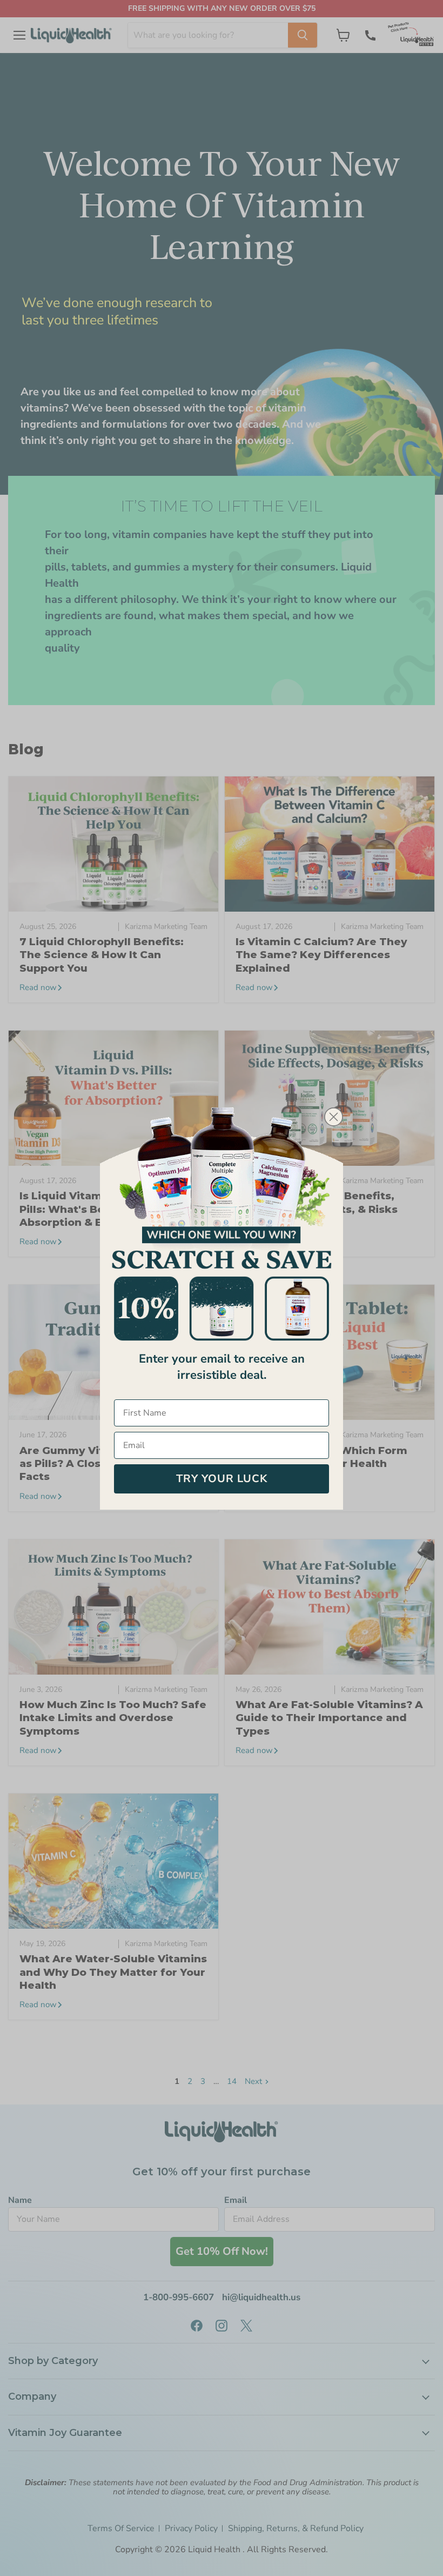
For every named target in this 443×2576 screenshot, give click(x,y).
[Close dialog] (334, 1117)
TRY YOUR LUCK (222, 1479)
